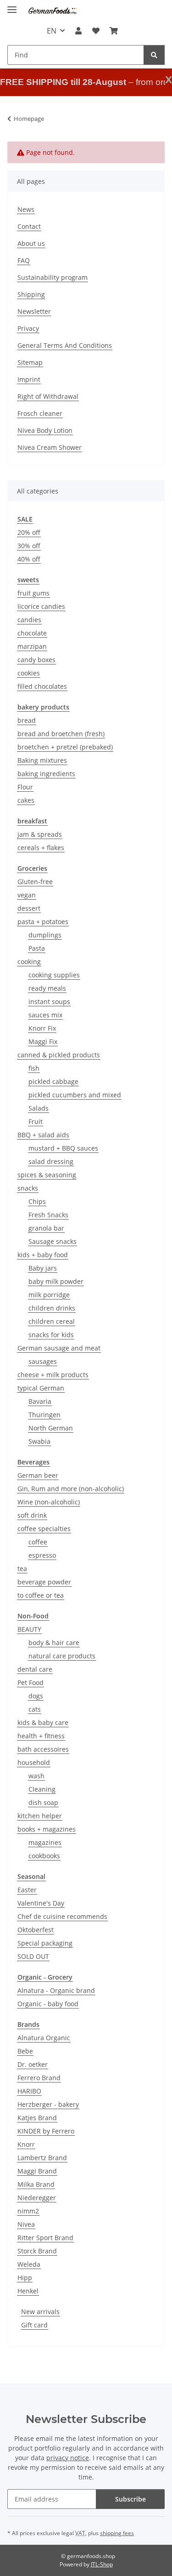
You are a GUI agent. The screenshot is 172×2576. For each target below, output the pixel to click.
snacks (28, 1188)
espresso (42, 1555)
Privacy (28, 328)
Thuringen (44, 1415)
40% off (29, 559)
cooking (29, 962)
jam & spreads (40, 834)
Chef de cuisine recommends (62, 1916)
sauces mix (45, 1015)
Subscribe (130, 2499)
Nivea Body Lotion (45, 430)
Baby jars (43, 1268)
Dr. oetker (33, 2064)
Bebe (25, 2051)
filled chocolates (42, 686)
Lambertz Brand (42, 2158)
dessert (29, 908)
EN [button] (52, 31)
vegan (27, 895)
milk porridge (49, 1295)
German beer (38, 1475)
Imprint (29, 379)
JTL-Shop (102, 2564)
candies (29, 620)
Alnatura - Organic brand (56, 1990)
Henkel (28, 2291)
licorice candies (41, 606)
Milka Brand (36, 2184)
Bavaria (40, 1401)
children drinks (52, 1308)
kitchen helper (40, 1816)
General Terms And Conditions (65, 345)
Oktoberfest (36, 1930)
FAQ (24, 260)
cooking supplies (54, 975)
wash (36, 1776)
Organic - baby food (48, 2004)
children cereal (52, 1321)
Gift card (34, 2325)
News (26, 209)
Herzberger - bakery (48, 2104)
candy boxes (36, 660)
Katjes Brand (37, 2118)
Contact (29, 226)
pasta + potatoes (43, 922)
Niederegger (37, 2198)
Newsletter (34, 311)
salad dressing (51, 1161)
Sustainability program (53, 277)
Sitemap (30, 362)
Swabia (39, 1441)
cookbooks (44, 1856)
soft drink (32, 1515)
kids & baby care (43, 1722)
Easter (27, 1890)
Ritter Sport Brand (45, 2238)
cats (35, 1709)
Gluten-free (35, 882)
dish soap (43, 1802)
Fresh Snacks (48, 1215)
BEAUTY (29, 1629)
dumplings (45, 935)
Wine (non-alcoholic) (49, 1502)
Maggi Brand (37, 2171)
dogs (36, 1696)
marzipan (32, 646)
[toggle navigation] (12, 6)
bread (27, 720)
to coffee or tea (41, 1595)
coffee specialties (44, 1529)
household (34, 1762)
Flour (25, 787)
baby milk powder (56, 1281)
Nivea (26, 2224)
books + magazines (47, 1829)
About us (31, 243)
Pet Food (31, 1682)
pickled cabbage (53, 1081)
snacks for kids (51, 1335)
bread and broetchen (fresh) (61, 734)
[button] (78, 31)
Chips (37, 1201)
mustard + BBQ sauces (63, 1148)
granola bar (46, 1228)
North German (51, 1428)
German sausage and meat (59, 1348)
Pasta (37, 948)
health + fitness (41, 1736)
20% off (29, 532)
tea (22, 1569)
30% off (29, 546)
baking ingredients (46, 774)
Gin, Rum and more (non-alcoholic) (71, 1489)
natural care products (62, 1656)
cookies (29, 673)
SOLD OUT (33, 1956)
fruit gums (33, 593)
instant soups (49, 1001)
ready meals (47, 988)
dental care (35, 1669)
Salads (39, 1108)
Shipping (31, 294)
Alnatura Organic (44, 2038)
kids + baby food (43, 1255)
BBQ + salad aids (43, 1135)
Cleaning (42, 1789)
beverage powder (44, 1582)
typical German (41, 1388)
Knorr (26, 2144)
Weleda (29, 2264)
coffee (38, 1542)
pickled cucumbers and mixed (75, 1095)
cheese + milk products (53, 1375)
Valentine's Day (41, 1903)
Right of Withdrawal (48, 396)
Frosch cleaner (40, 413)
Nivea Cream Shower (50, 447)
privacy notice (68, 2458)
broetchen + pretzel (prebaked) (65, 747)
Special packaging (45, 1943)
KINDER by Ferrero (46, 2131)
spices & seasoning (47, 1175)
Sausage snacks (53, 1241)
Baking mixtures (42, 760)
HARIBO (29, 2091)
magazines (45, 1842)
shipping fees (117, 2533)
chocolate (32, 633)
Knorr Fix (42, 1028)
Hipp (25, 2278)
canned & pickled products (59, 1055)
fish (34, 1068)
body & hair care (54, 1643)
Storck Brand (37, 2251)
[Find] (154, 55)
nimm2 (28, 2211)
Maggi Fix (43, 1041)
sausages (43, 1361)
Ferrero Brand (39, 2078)
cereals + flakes (41, 848)
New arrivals (40, 2312)
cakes (26, 800)
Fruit (36, 1121)
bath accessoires (43, 1749)
